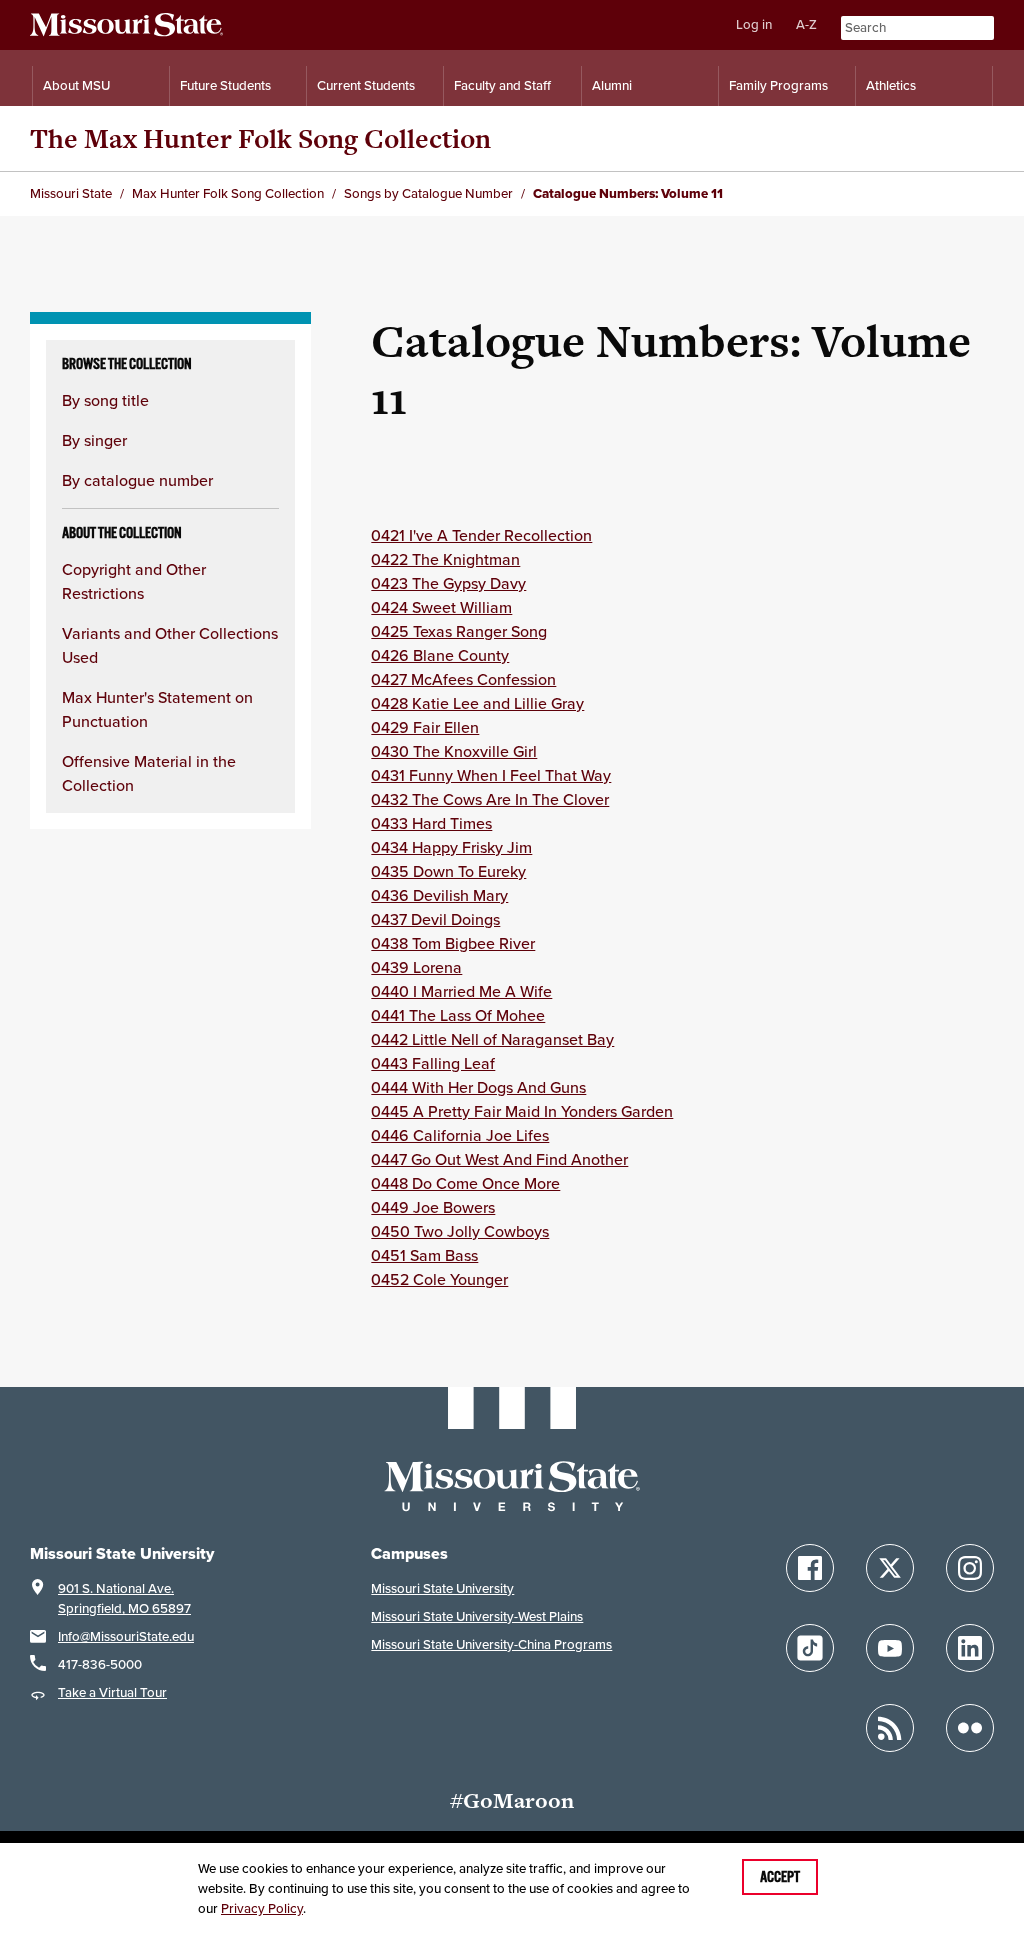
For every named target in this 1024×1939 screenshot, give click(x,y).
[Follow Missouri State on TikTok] (810, 1648)
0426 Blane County (440, 655)
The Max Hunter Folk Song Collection (260, 138)
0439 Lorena (416, 967)
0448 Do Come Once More (465, 1183)
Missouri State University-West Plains (477, 1616)
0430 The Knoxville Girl (454, 751)
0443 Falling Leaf (433, 1063)
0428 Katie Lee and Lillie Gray (477, 703)
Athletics (891, 85)
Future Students (225, 85)
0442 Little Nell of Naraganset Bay (492, 1039)
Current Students (366, 85)
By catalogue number (137, 480)
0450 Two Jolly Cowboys (460, 1231)
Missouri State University (442, 1588)
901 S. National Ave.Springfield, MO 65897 (124, 1598)
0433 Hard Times (431, 823)
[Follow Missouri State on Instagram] (970, 1568)
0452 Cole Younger (439, 1279)
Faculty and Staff (502, 85)
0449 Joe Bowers (433, 1207)
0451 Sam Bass (424, 1255)
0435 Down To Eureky (448, 871)
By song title (105, 400)
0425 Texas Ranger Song (459, 631)
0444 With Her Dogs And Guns (478, 1087)
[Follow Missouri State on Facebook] (810, 1568)
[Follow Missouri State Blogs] (890, 1728)
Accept (780, 1877)
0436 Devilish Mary (439, 895)
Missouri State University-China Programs (491, 1644)
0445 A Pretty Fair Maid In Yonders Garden (522, 1111)
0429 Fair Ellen (425, 727)
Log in (754, 24)
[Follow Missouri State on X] (890, 1568)
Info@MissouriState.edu (126, 1636)
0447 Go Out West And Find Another (499, 1159)
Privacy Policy (262, 1908)
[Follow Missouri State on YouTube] (890, 1648)
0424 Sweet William (441, 607)
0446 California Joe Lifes (460, 1135)
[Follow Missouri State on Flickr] (970, 1728)
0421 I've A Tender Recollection (481, 535)
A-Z (806, 24)
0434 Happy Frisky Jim (451, 847)
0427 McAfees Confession (463, 679)
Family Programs (778, 85)
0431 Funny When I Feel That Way (491, 775)
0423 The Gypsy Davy (448, 583)
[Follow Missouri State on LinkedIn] (970, 1648)
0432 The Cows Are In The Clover (490, 799)
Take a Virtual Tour (112, 1692)
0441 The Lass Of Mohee (458, 1015)
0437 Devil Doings (435, 919)
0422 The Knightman (445, 559)
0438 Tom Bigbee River (453, 943)
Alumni (612, 85)
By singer (94, 440)
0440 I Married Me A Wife (461, 991)
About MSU (76, 85)
